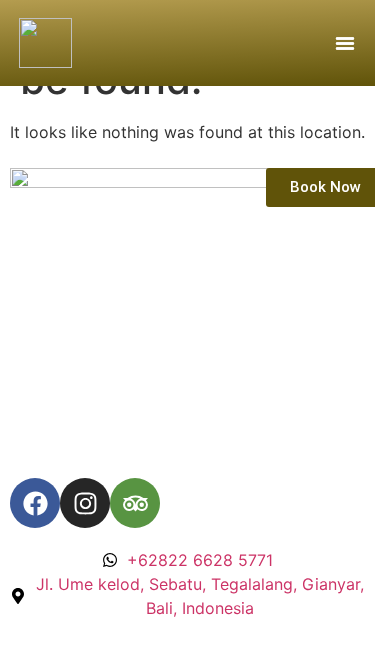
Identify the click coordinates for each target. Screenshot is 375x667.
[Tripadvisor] (135, 503)
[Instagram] (85, 503)
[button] (345, 43)
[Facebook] (35, 503)
